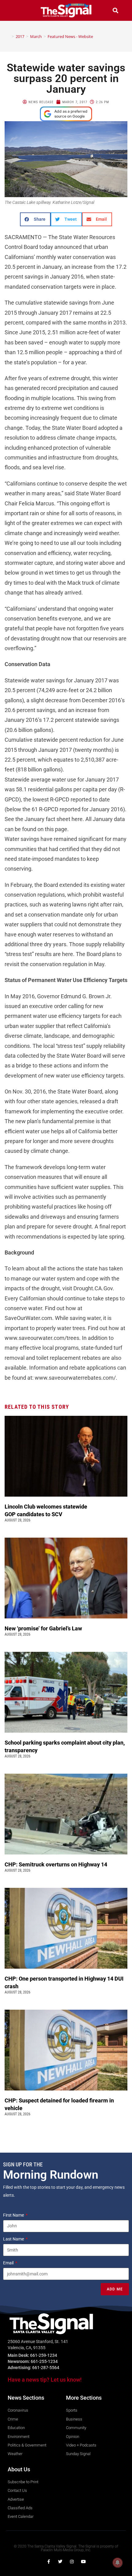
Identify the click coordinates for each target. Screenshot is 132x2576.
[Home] (8, 36)
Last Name (14, 2239)
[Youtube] (83, 2562)
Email (9, 2263)
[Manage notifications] (118, 2563)
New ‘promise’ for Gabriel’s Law (44, 1628)
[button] (17, 10)
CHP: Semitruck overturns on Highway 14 (56, 1864)
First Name (14, 2215)
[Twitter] (60, 2562)
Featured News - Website (70, 36)
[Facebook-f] (49, 2562)
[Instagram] (72, 2562)
